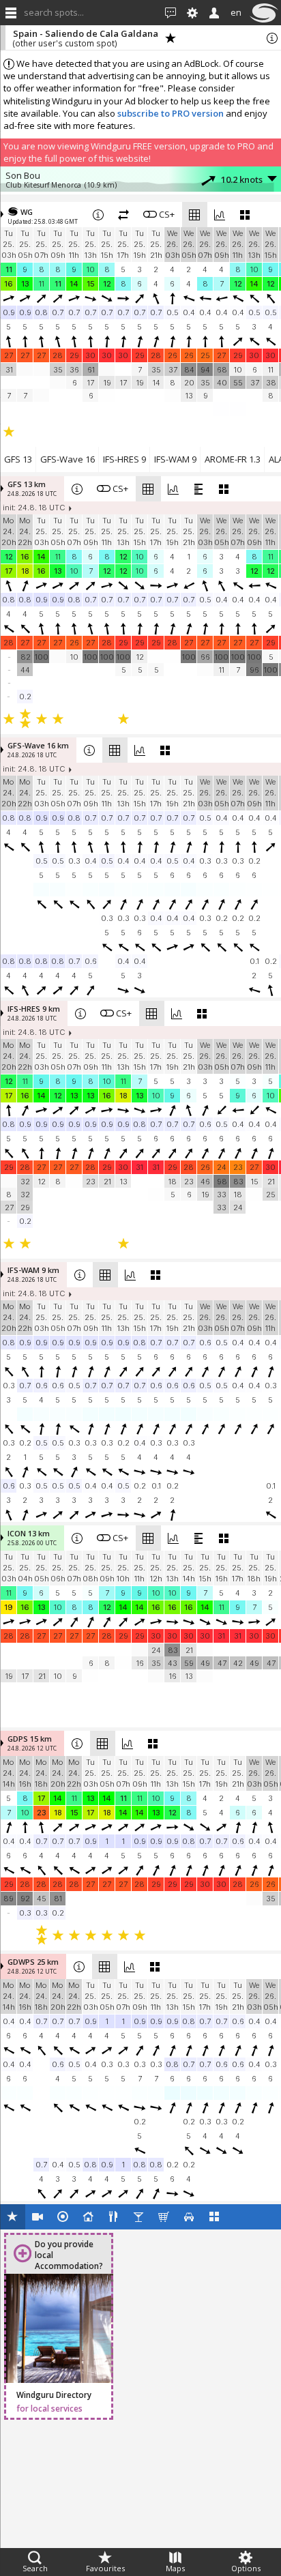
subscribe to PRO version (171, 113)
